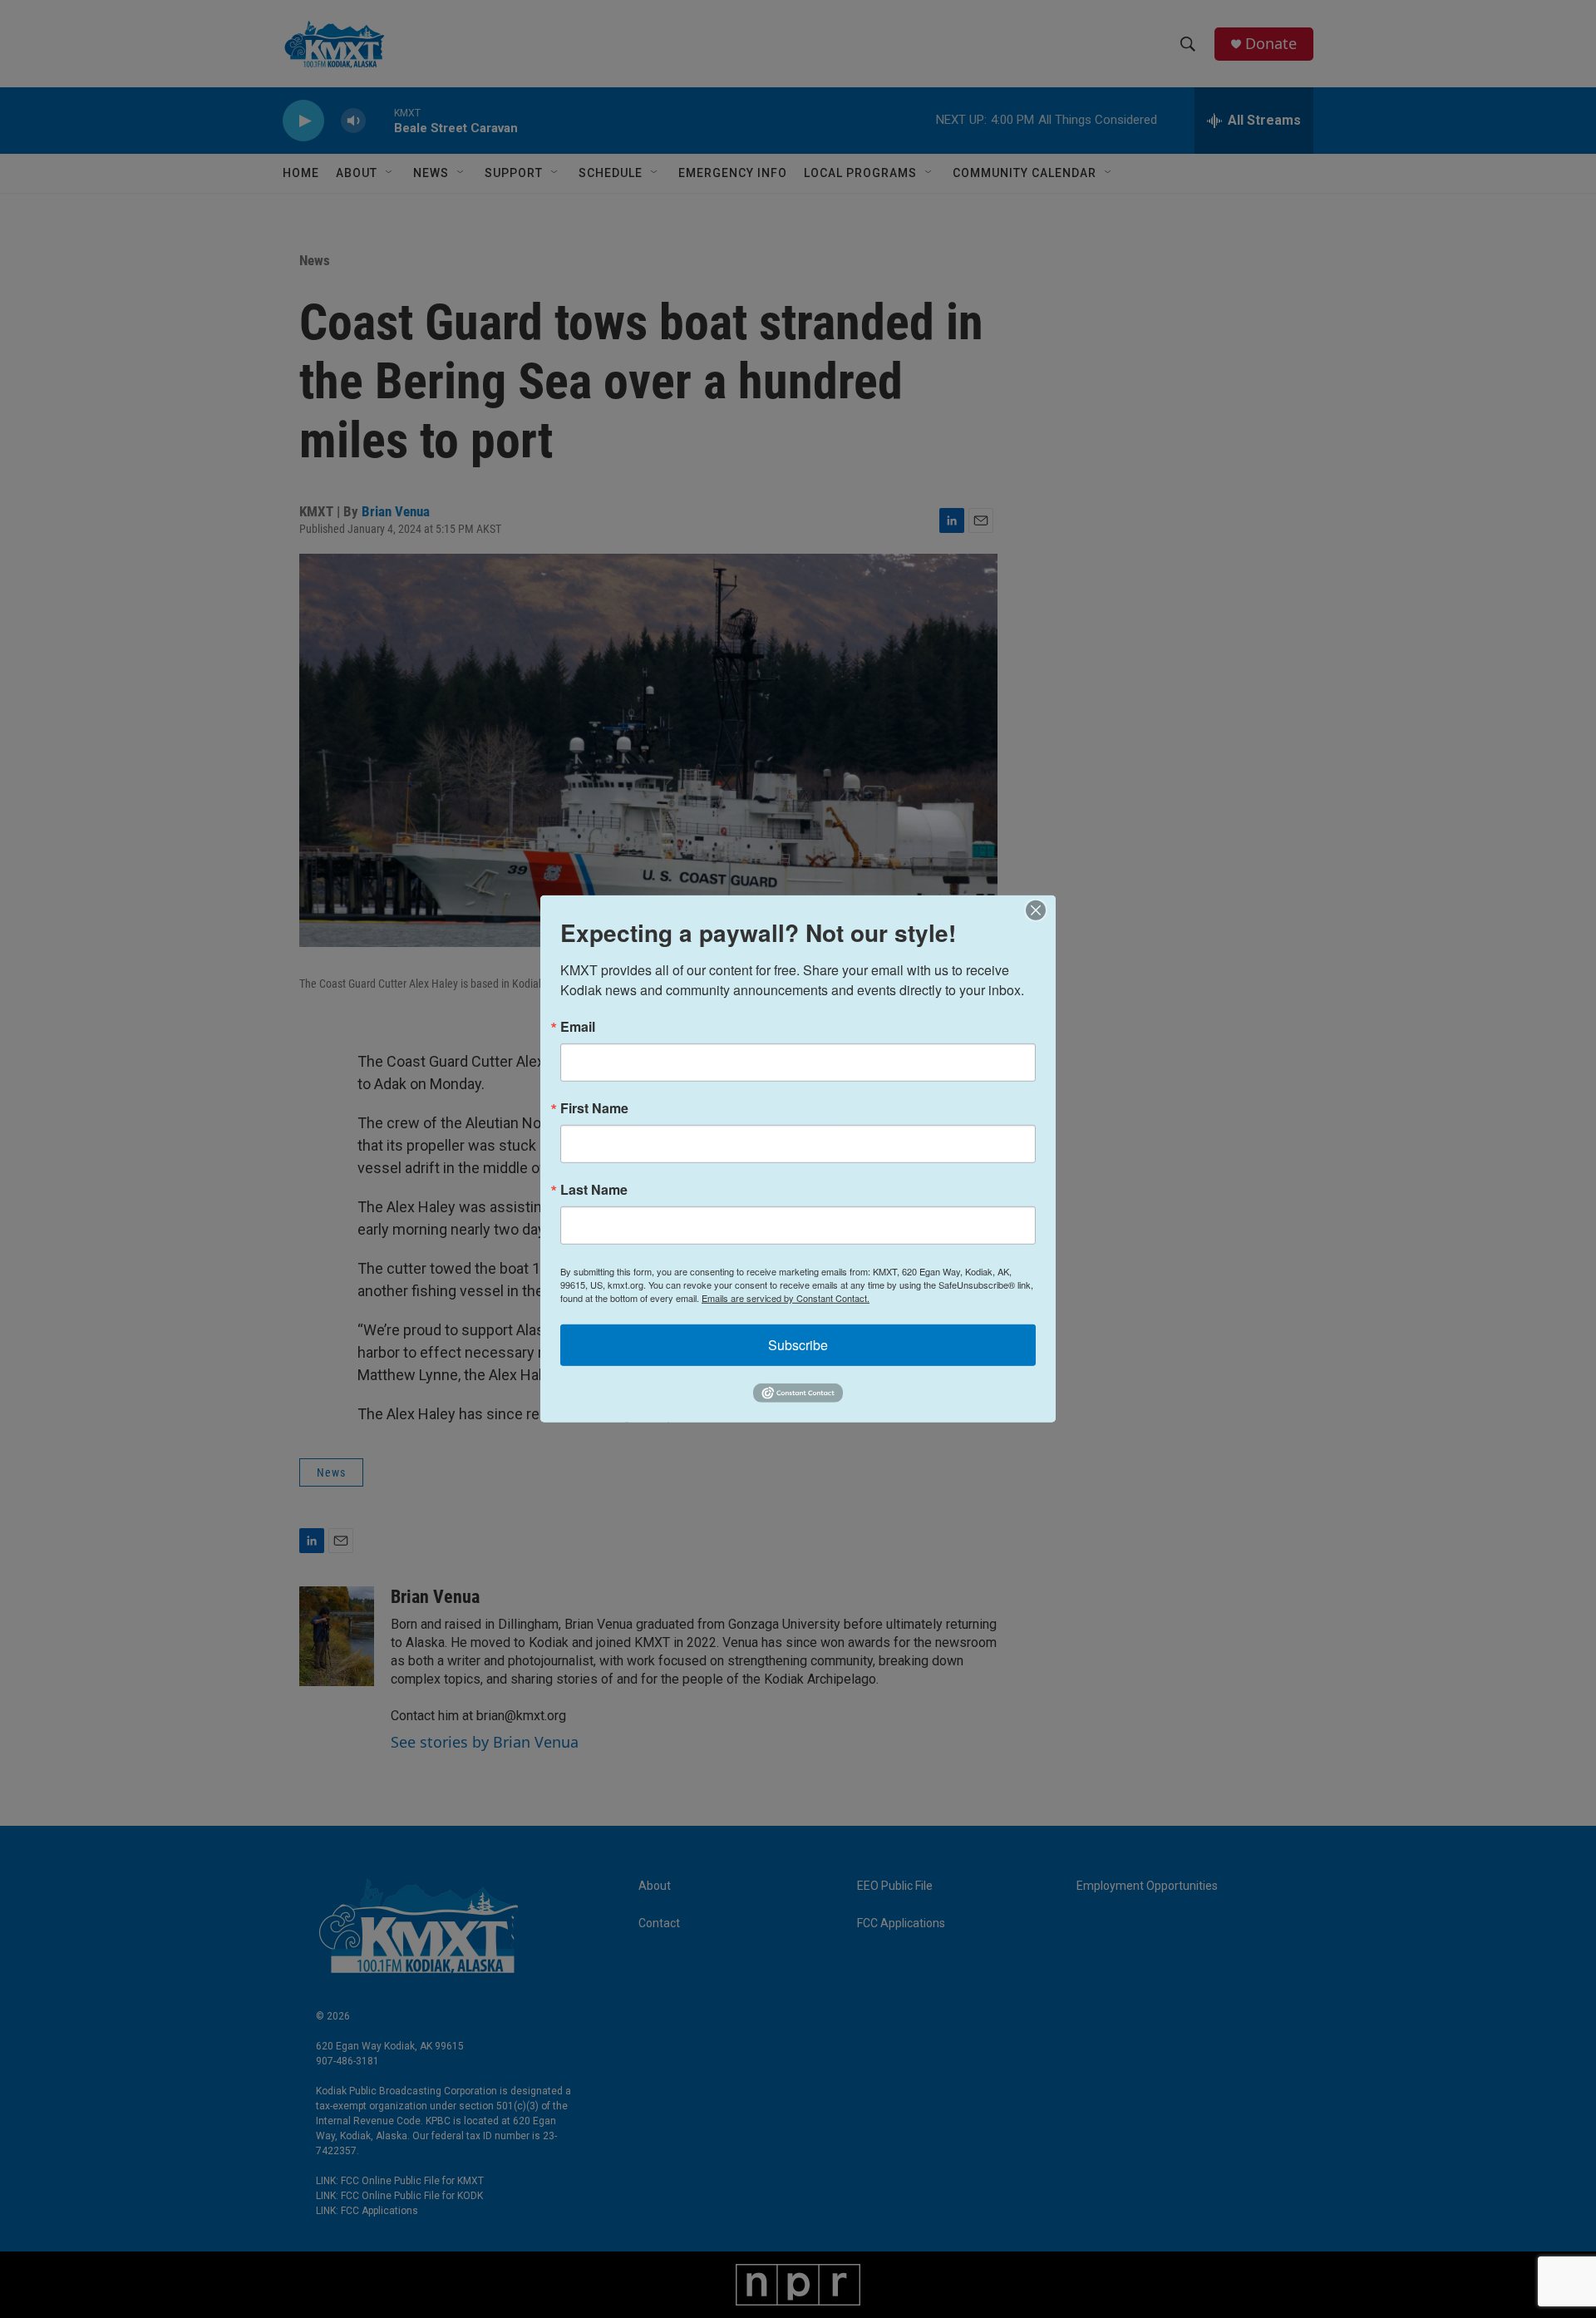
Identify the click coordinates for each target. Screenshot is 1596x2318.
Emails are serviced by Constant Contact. (786, 1298)
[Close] (1041, 910)
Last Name (594, 1190)
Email (578, 1027)
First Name (594, 1108)
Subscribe (798, 1345)
